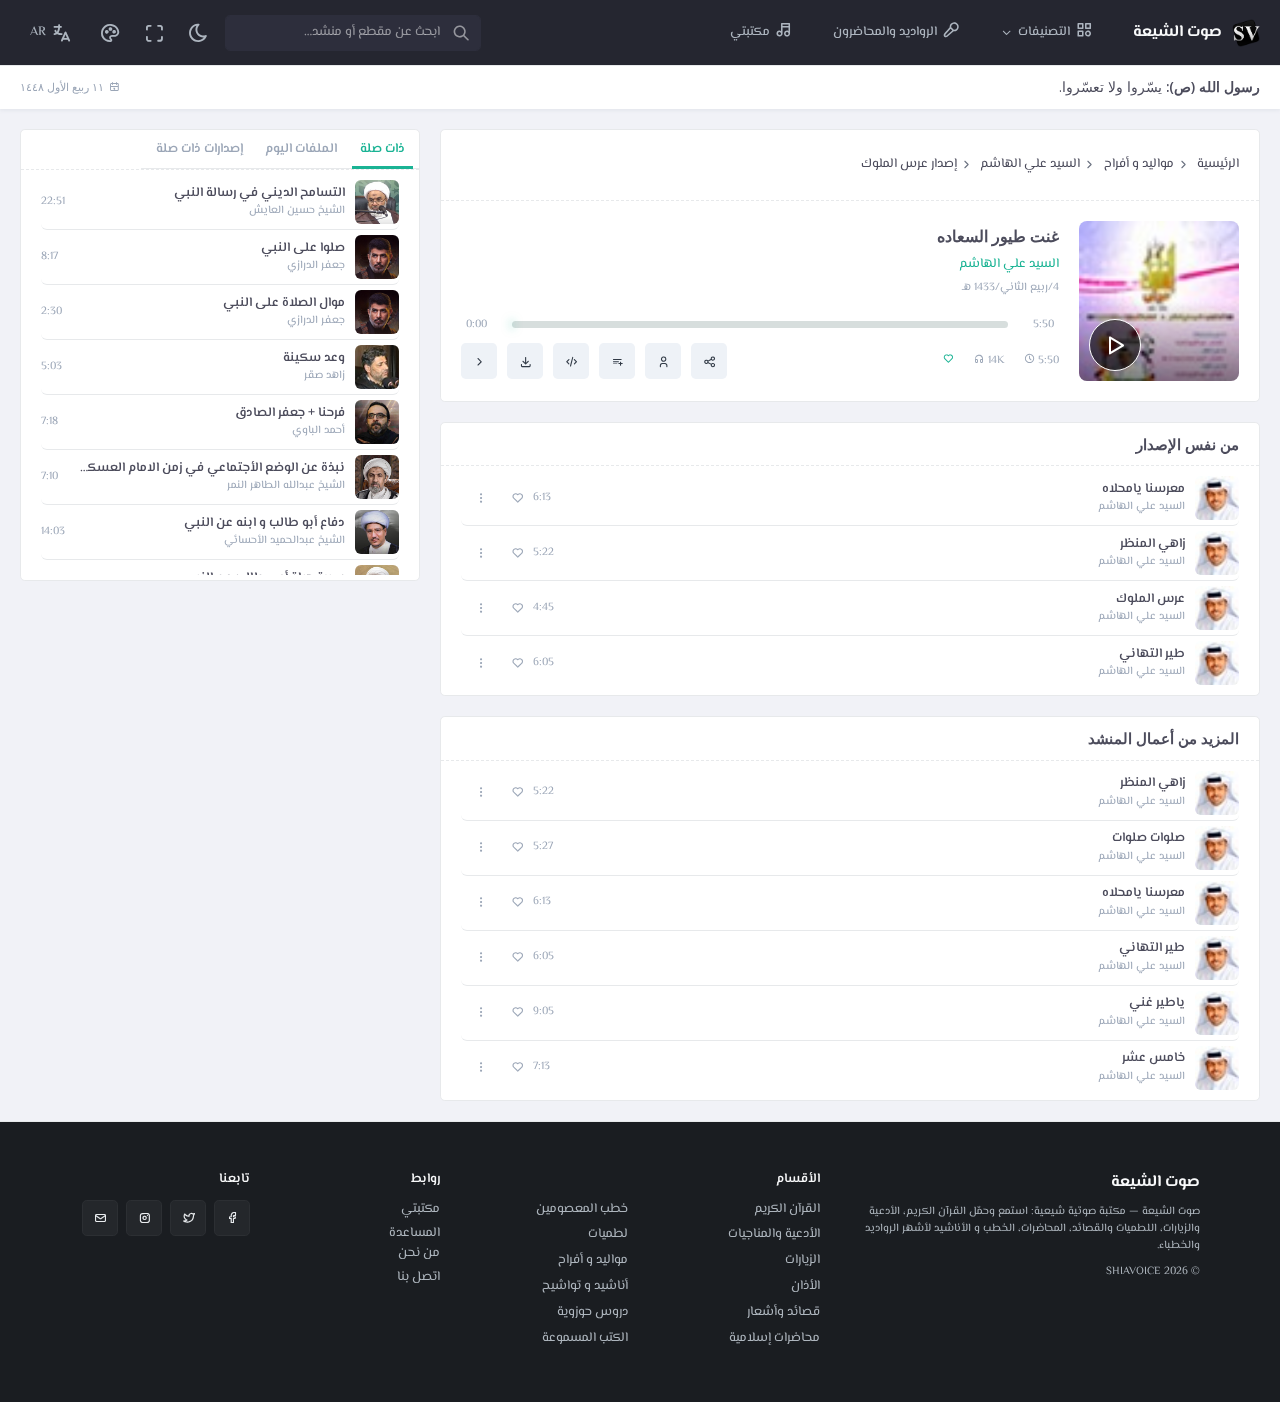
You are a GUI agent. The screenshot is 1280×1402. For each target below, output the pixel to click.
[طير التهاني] (479, 361)
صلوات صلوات (1148, 838)
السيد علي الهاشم (1030, 164)
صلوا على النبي (303, 248)
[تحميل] (525, 361)
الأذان (805, 1286)
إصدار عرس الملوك (909, 164)
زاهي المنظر (1152, 544)
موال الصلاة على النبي (284, 303)
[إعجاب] (517, 498)
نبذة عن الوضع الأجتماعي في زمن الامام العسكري (211, 468)
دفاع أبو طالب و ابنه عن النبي (264, 523)
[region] (220, 375)
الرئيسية (1218, 164)
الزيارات (802, 1260)
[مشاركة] (709, 361)
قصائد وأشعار (783, 1312)
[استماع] (1115, 345)
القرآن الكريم (787, 1209)
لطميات (608, 1234)
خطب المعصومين (582, 1209)
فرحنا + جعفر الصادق (290, 413)
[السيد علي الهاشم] (663, 361)
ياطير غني (1157, 1003)
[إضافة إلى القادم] (617, 361)
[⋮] (481, 498)
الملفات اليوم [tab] (301, 149)
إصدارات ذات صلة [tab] (199, 149)
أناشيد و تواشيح (585, 1286)
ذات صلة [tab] (382, 149)
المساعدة (414, 1233)
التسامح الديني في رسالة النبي (259, 193)
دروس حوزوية (592, 1312)
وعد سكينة (314, 358)
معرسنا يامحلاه (1143, 489)
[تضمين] (571, 361)
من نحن (419, 1253)
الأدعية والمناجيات (774, 1234)
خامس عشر (1153, 1058)
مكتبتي (420, 1209)
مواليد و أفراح (1139, 164)
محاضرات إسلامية (774, 1338)
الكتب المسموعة (585, 1338)
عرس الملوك (1150, 599)
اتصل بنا (418, 1277)
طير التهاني (1152, 654)
